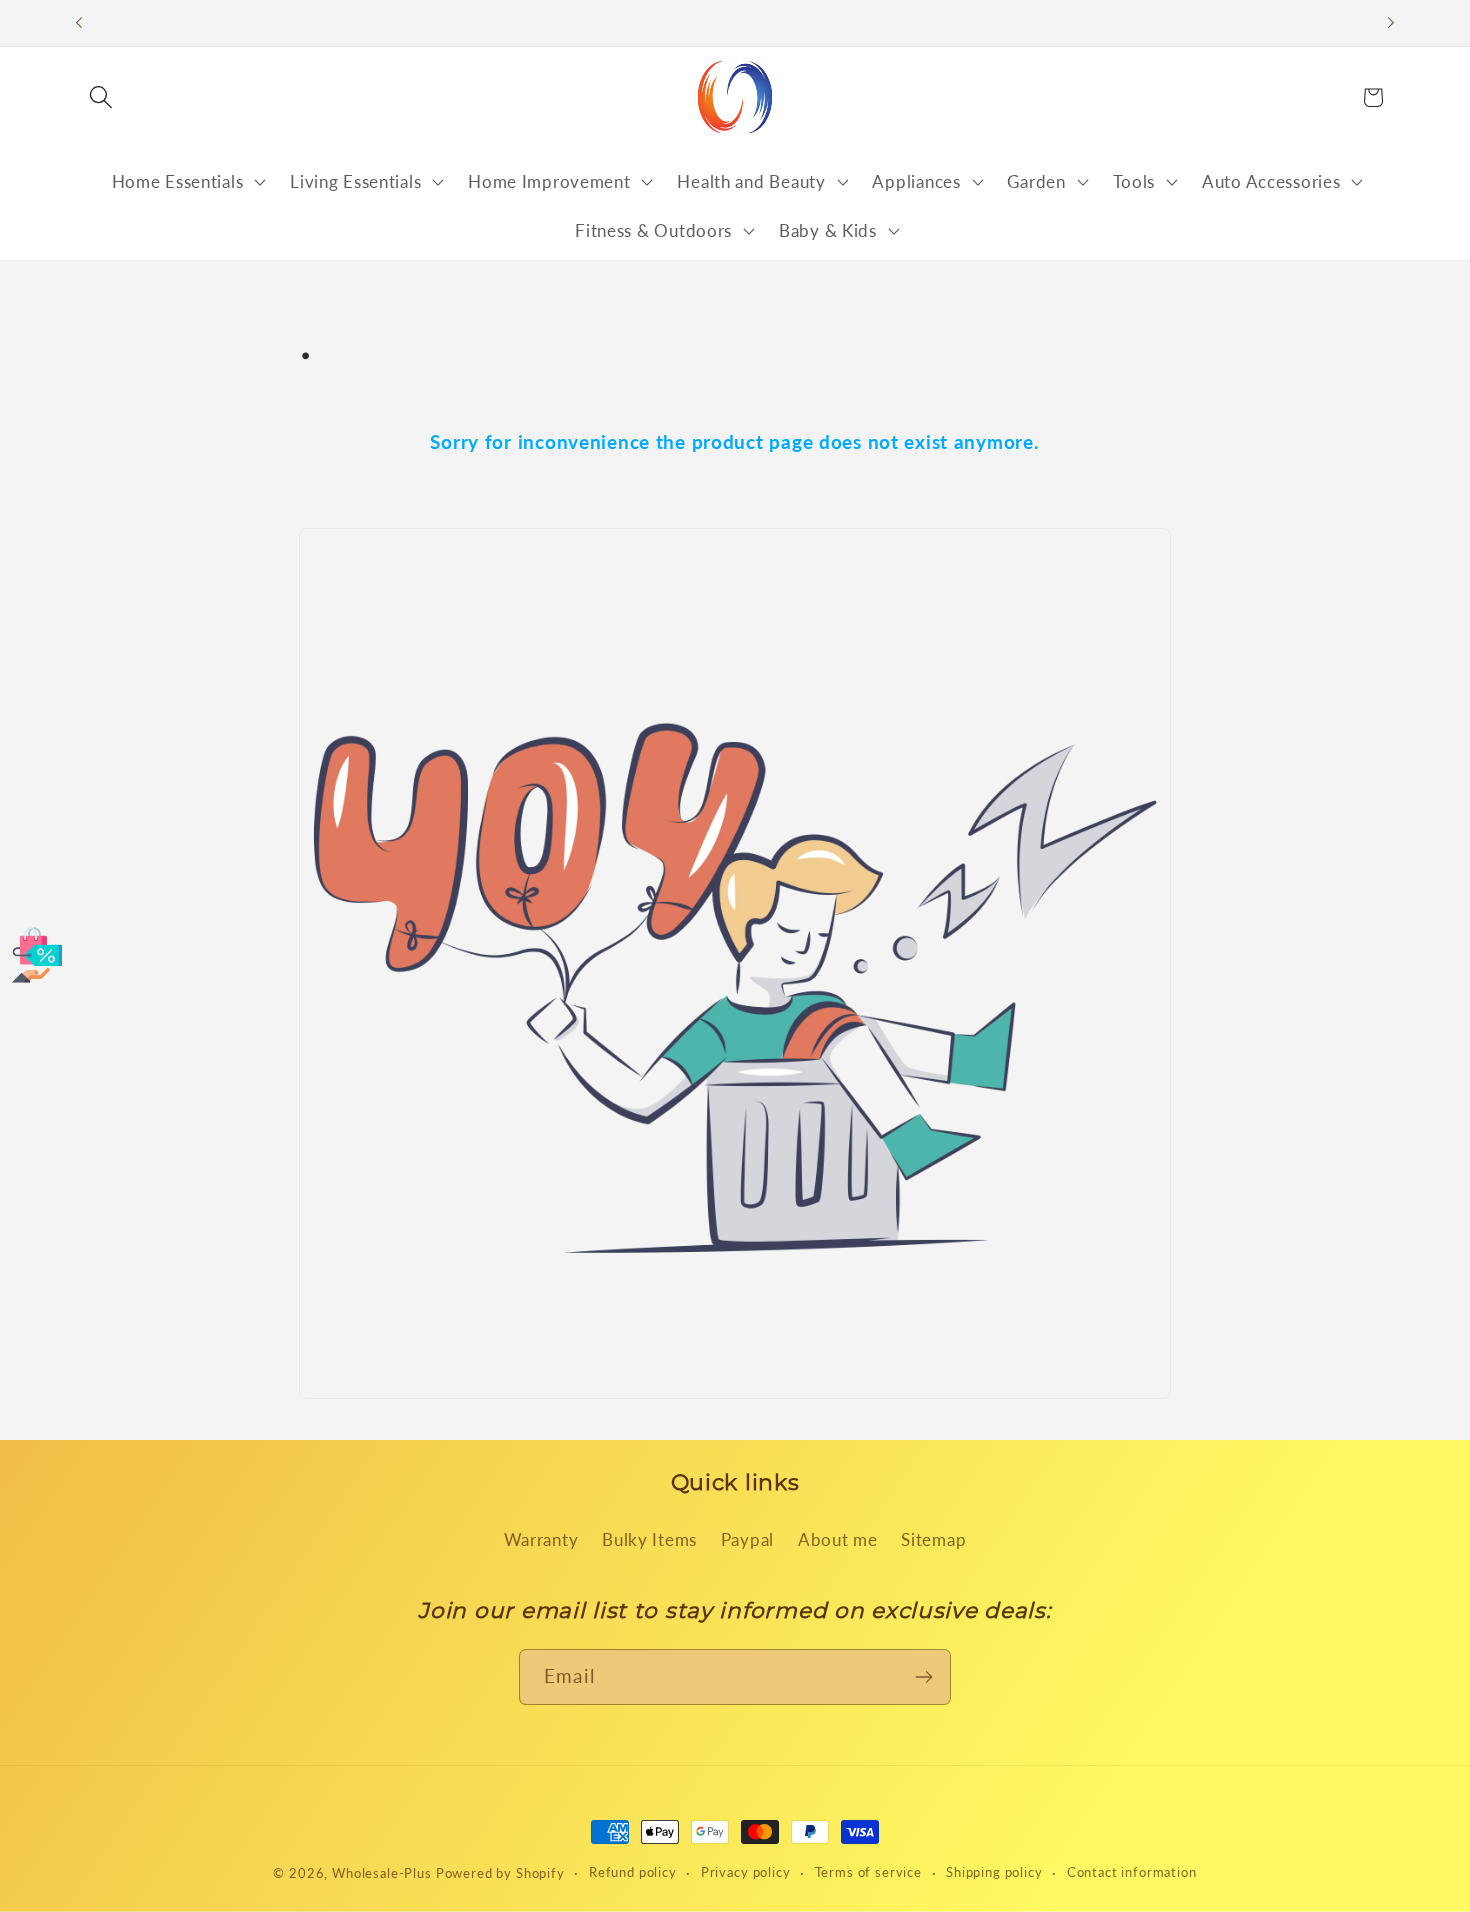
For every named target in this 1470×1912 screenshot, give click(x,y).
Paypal (747, 1539)
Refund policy (633, 1872)
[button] (101, 97)
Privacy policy (746, 1872)
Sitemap (933, 1539)
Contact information (1132, 1872)
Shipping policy (994, 1872)
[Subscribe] (923, 1677)
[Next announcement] (1391, 23)
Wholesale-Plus (384, 1873)
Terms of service (868, 1872)
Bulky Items (649, 1539)
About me (838, 1539)
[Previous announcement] (79, 23)
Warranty (541, 1539)
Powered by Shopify (500, 1873)
